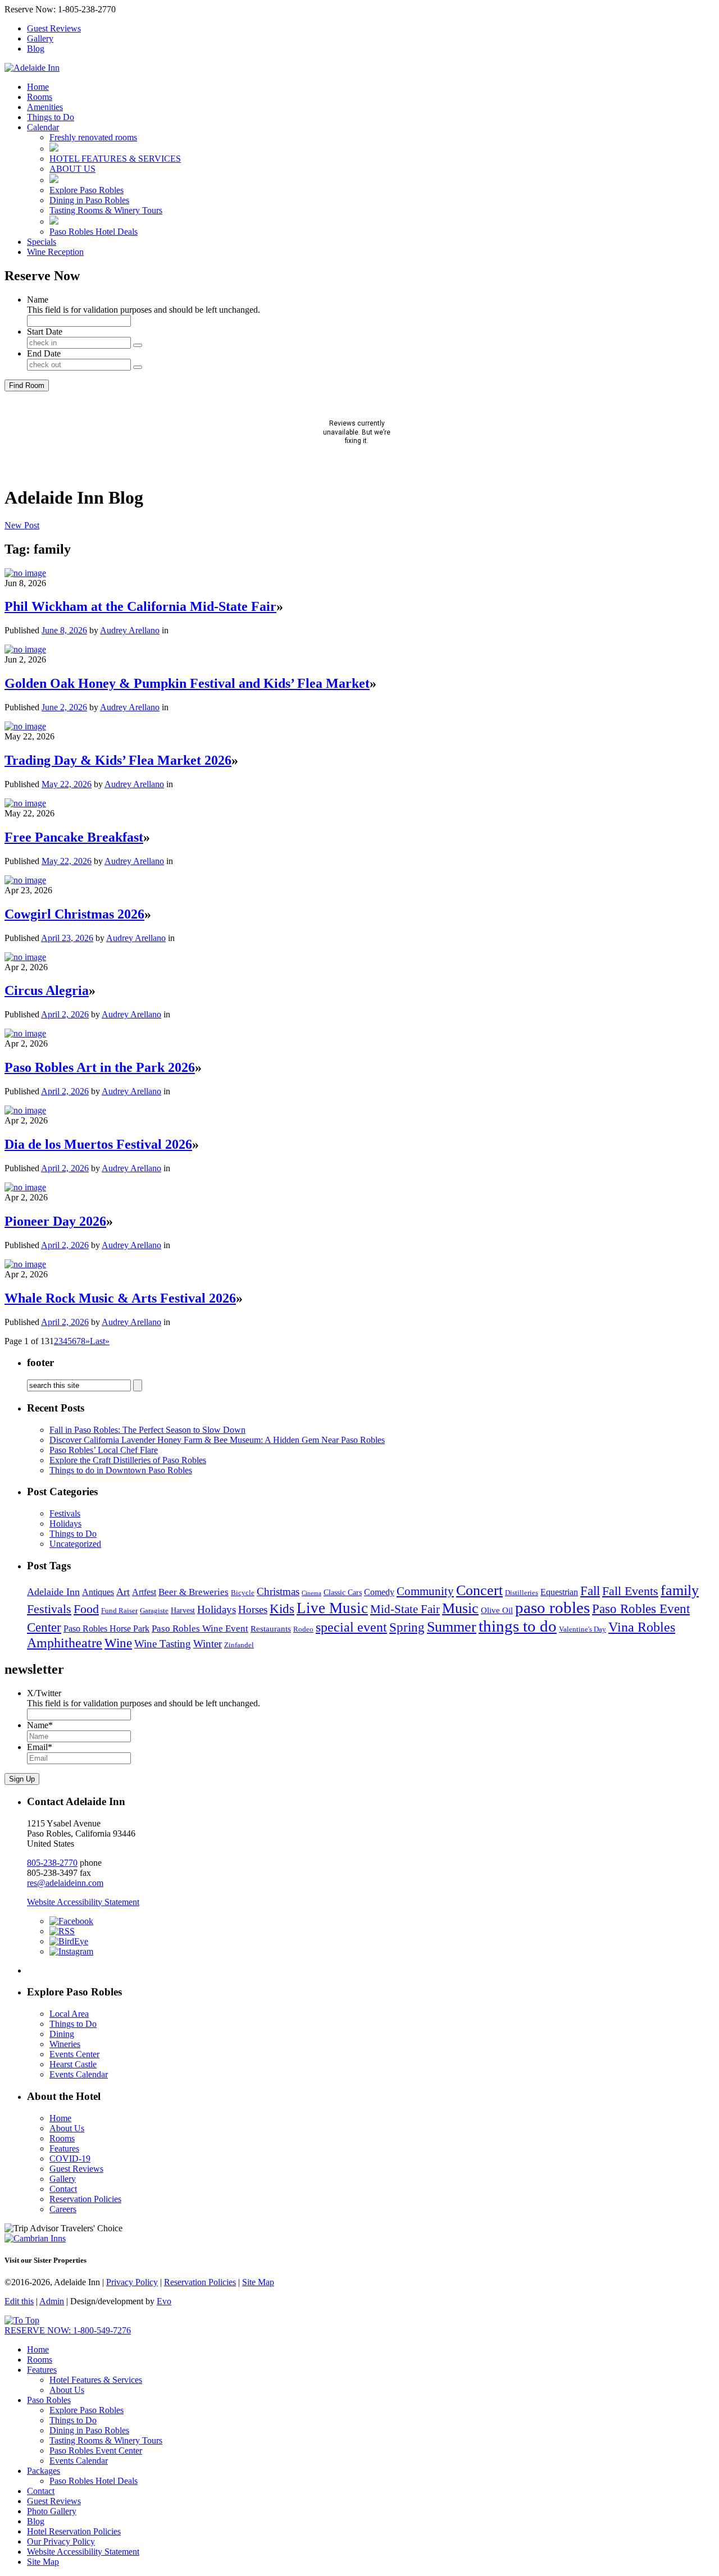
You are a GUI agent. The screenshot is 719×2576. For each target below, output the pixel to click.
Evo (164, 2301)
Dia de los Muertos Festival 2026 (98, 1144)
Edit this (19, 2301)
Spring (407, 1627)
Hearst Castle (73, 2064)
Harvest (183, 1611)
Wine (118, 1643)
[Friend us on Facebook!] (71, 1921)
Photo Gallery (52, 2511)
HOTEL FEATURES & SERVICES (115, 159)
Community (425, 1591)
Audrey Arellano (130, 630)
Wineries (65, 2044)
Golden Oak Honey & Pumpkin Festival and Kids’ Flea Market (187, 683)
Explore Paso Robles (87, 190)
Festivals (65, 1513)
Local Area (69, 2014)
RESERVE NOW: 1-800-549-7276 (68, 2330)
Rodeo (303, 1629)
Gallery (40, 38)
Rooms (40, 97)
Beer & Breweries (194, 1592)
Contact (63, 2189)
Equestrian (559, 1592)
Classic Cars (343, 1593)
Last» (100, 1341)
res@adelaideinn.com (65, 1883)
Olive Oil (497, 1610)
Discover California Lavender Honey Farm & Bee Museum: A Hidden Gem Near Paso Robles (217, 1440)
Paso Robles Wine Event (200, 1628)
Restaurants (271, 1629)
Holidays (65, 1524)
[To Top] (22, 2320)
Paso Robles (49, 2400)
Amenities (45, 107)
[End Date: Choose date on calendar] (138, 367)
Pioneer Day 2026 (55, 1221)
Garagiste (154, 1611)
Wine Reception (55, 252)
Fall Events (630, 1591)
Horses (253, 1609)
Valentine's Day (583, 1629)
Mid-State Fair (405, 1609)
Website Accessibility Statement (83, 1902)
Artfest (144, 1592)
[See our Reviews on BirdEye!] (69, 1941)
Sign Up (22, 1779)
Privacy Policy (132, 2282)
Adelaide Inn (53, 1592)
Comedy (379, 1592)
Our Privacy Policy (61, 2541)
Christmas (278, 1591)
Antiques (98, 1592)
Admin (52, 2301)
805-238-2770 (52, 1863)
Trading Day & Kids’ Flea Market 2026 (118, 760)
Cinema (311, 1593)
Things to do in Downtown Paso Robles (121, 1470)
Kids (282, 1609)
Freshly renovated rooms (93, 137)
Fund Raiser (119, 1611)
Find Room (27, 385)
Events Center (74, 2054)
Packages (44, 2471)
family (680, 1590)
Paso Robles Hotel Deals (94, 232)
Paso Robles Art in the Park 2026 (100, 1067)
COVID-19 (70, 2159)
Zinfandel (239, 1645)
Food (86, 1609)
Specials (42, 242)
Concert (479, 1590)
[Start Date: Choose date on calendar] (138, 345)
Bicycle (243, 1593)
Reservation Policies (85, 2199)
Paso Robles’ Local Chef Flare (104, 1450)
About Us (67, 2128)
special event (351, 1627)
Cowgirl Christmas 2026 (74, 914)
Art (123, 1592)
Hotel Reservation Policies (74, 2531)
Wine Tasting (163, 1644)
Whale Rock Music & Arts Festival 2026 (120, 1298)
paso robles (552, 1608)
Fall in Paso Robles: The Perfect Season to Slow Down (147, 1430)
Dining (62, 2034)
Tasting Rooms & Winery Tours (106, 210)
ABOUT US (72, 169)
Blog (36, 49)
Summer (452, 1627)
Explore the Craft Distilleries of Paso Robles (128, 1460)
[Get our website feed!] (62, 1931)
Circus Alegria (47, 990)
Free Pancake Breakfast (74, 837)
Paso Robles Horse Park (106, 1629)
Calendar (43, 127)
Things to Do (51, 117)
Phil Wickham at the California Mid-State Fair (140, 606)
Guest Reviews (54, 28)
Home (38, 87)
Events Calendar (79, 2074)
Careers (63, 2209)
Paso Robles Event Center (96, 2451)
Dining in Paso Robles (89, 200)
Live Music (332, 1608)
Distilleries (522, 1593)
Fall (590, 1591)
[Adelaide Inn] (32, 68)
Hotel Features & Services (96, 2380)
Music (460, 1608)
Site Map (258, 2282)
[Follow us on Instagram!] (71, 1951)
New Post (22, 525)
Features (64, 2148)
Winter (208, 1644)
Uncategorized (75, 1544)
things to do (518, 1626)
